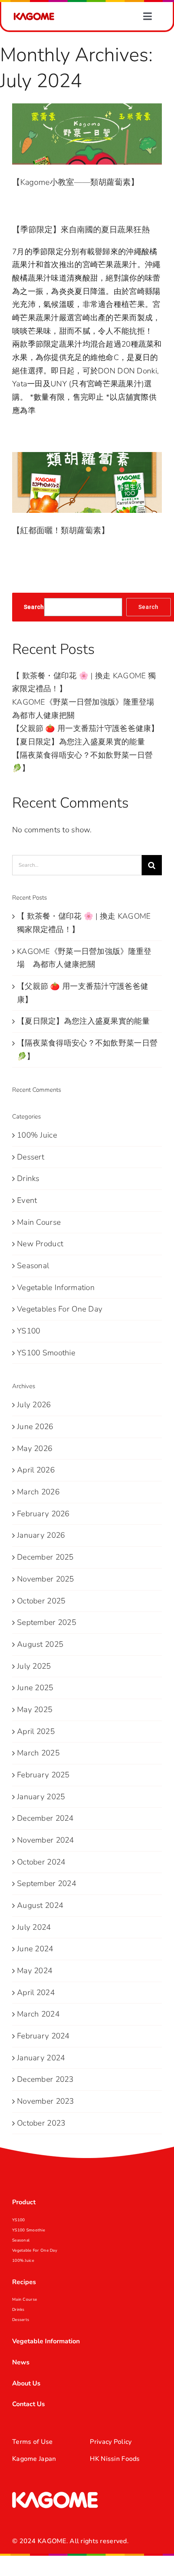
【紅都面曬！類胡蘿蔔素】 (61, 530)
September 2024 (47, 1884)
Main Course (39, 1222)
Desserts (21, 2320)
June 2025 (35, 1688)
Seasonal (33, 1266)
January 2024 (41, 2058)
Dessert (31, 1157)
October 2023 (41, 2123)
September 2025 (47, 1622)
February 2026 (43, 1514)
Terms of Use (32, 2442)
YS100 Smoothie (46, 1353)
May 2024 (35, 1971)
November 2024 (46, 1840)
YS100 (29, 1331)
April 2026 (36, 1470)
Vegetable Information (56, 1288)
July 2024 (34, 1927)
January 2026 (41, 1535)
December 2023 (45, 2079)
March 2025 (38, 1753)
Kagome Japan (34, 2459)
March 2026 (38, 1492)
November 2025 (46, 1579)
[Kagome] (34, 16)
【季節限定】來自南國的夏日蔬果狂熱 (81, 230)
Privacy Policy (111, 2442)
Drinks (28, 1179)
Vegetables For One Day (60, 1309)
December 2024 (45, 1818)
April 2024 (36, 1993)
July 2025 (34, 1666)
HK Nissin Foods (115, 2459)
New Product (40, 1244)
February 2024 (43, 2036)
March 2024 (38, 2014)
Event (27, 1200)
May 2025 (35, 1710)
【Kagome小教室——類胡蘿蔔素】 (75, 182)
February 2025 (43, 1775)
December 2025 (45, 1557)
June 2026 (35, 1427)
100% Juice (37, 1135)
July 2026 (34, 1405)
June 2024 (35, 1949)
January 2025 (41, 1797)
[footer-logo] (55, 2495)
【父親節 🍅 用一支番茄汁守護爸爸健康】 (86, 729)
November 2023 (46, 2101)
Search (34, 607)
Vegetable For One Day (35, 2250)
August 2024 (40, 1905)
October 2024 (41, 1862)
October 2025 (41, 1601)
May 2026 (35, 1449)
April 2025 (36, 1732)
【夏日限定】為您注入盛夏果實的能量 (79, 742)
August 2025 (40, 1644)
